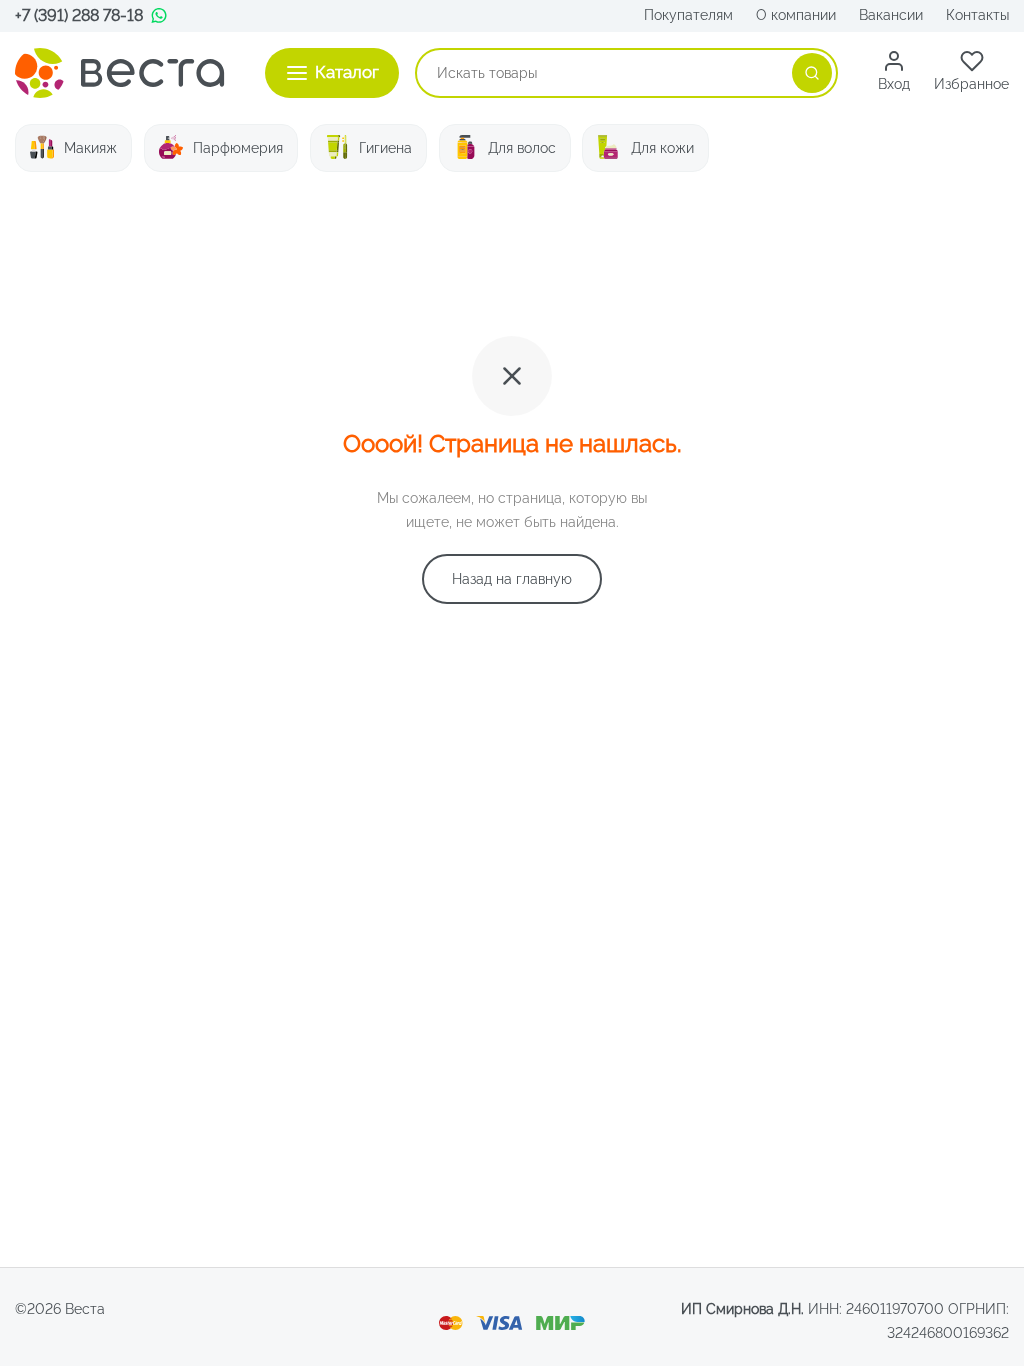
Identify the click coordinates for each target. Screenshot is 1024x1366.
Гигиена (385, 148)
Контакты (977, 15)
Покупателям (688, 15)
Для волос (522, 148)
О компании (796, 15)
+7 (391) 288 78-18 (79, 15)
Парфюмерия (238, 148)
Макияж (90, 148)
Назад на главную (512, 579)
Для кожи (662, 148)
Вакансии (891, 15)
